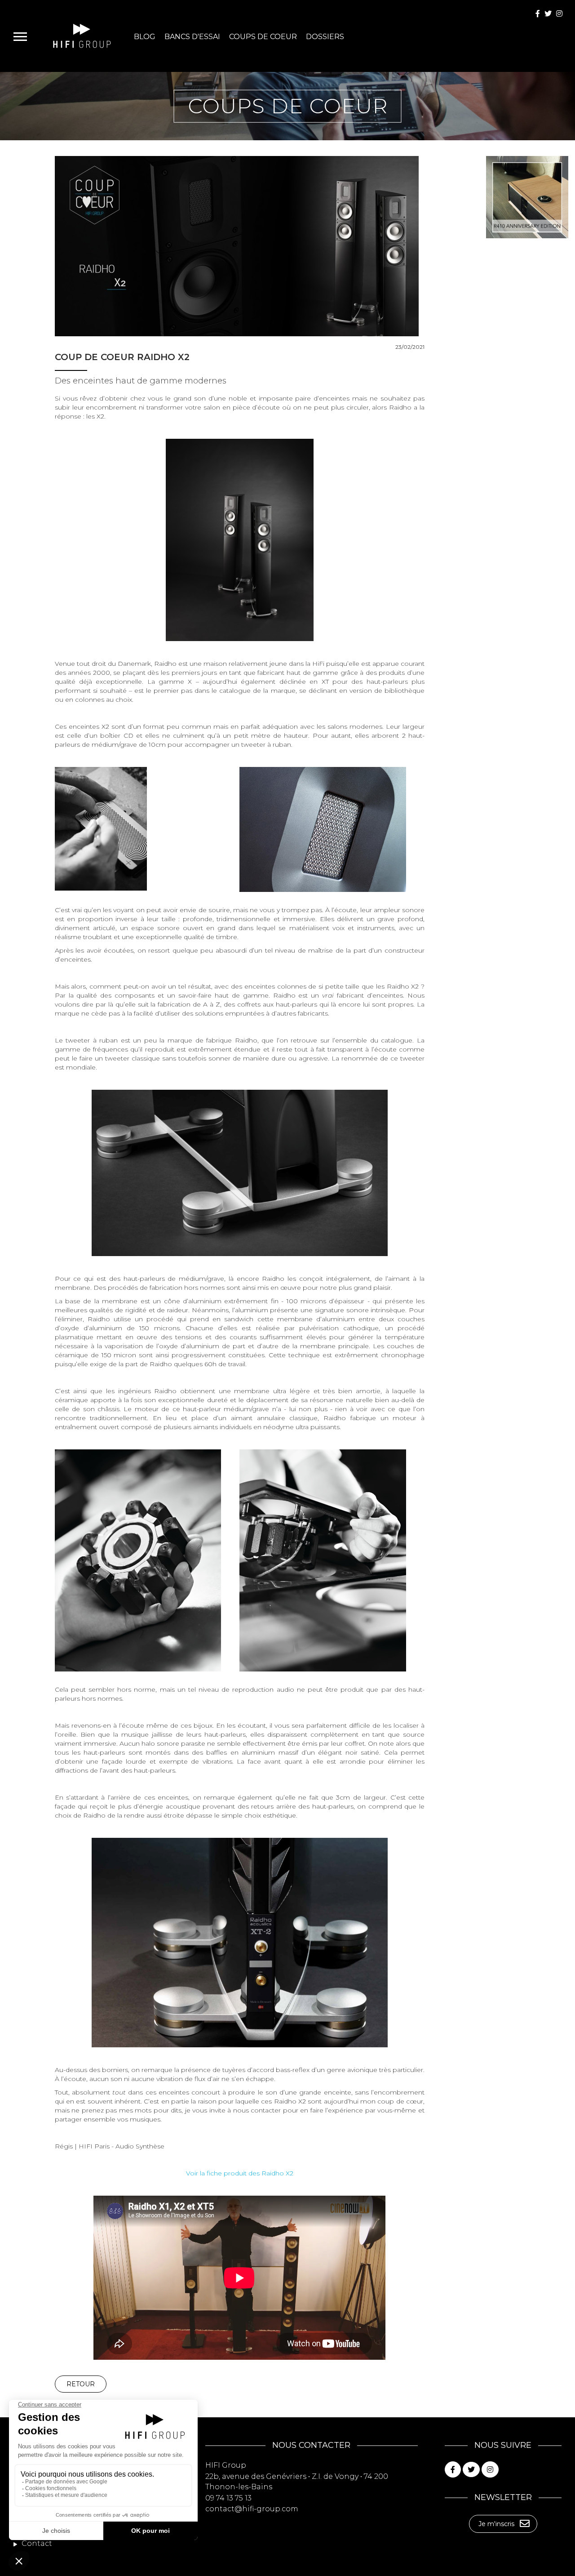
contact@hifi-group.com (252, 2509)
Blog (145, 37)
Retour (81, 2384)
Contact (36, 2543)
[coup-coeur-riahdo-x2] (240, 539)
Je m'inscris (496, 2524)
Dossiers (325, 37)
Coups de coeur (263, 37)
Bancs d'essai (192, 37)
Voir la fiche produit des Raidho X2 (240, 2173)
